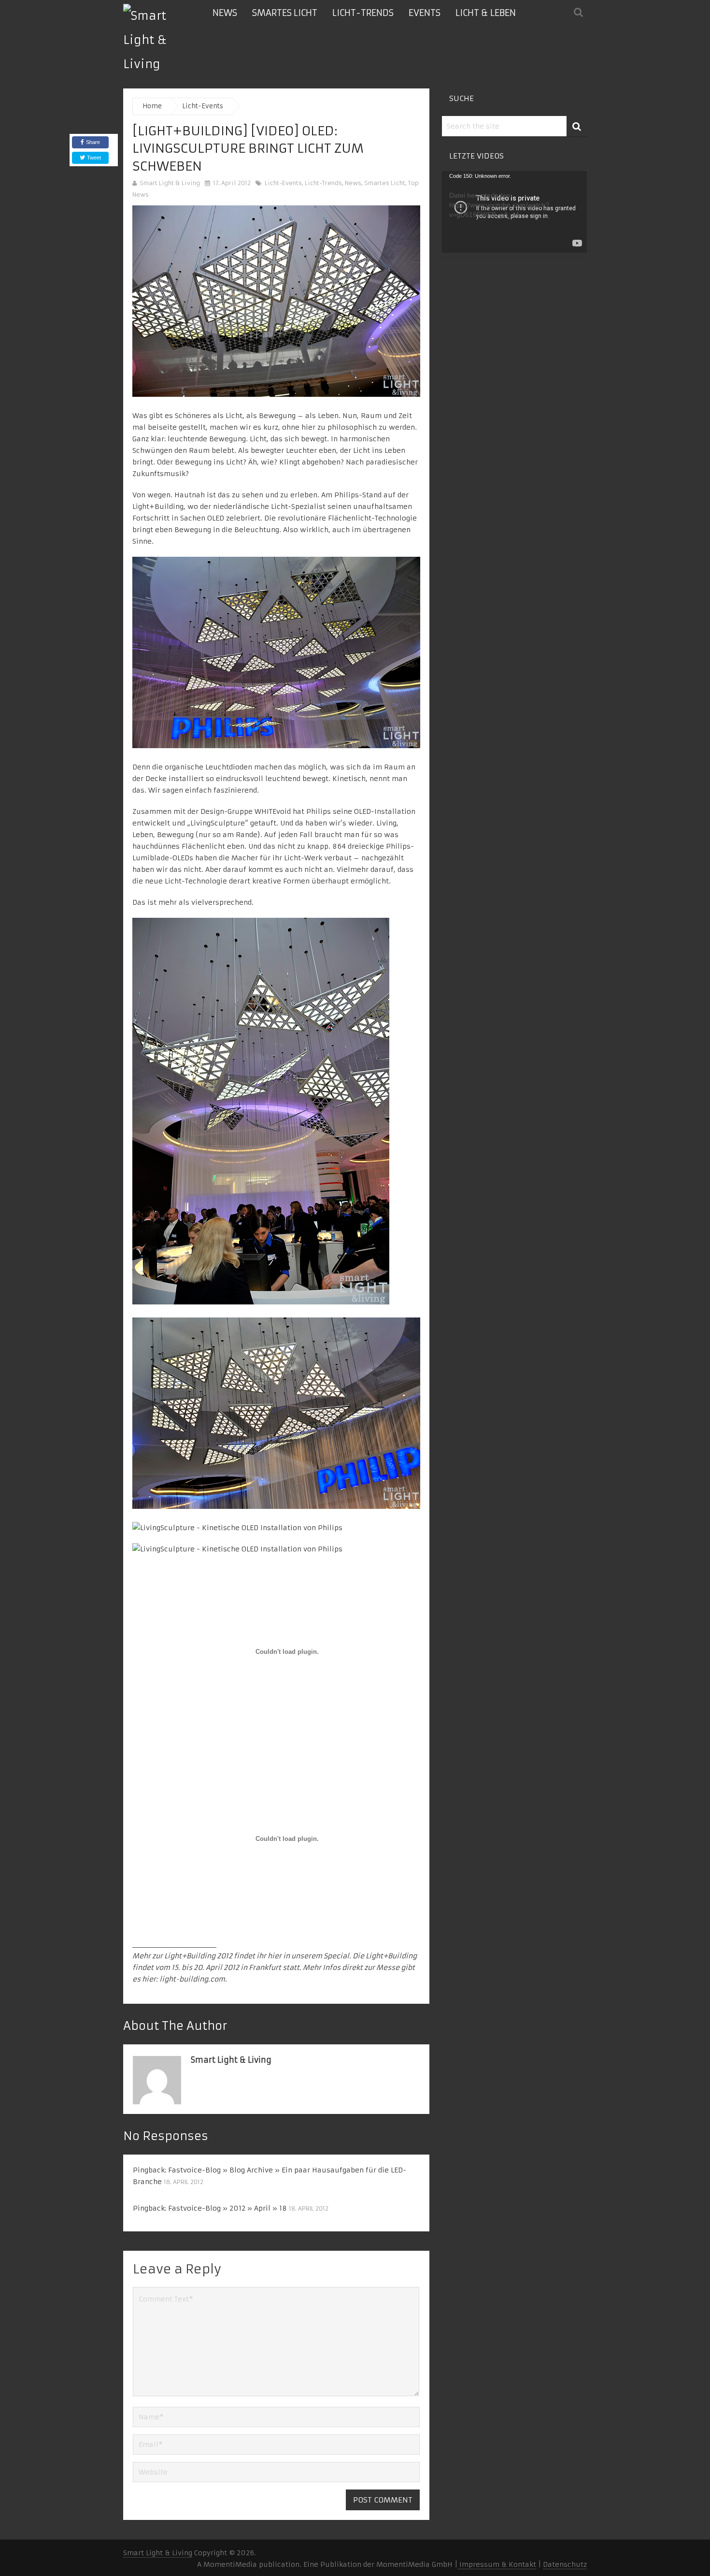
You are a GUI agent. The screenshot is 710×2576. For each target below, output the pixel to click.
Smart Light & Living (170, 183)
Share (93, 142)
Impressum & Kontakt (497, 2564)
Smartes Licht (285, 13)
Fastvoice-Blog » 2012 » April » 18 (227, 2208)
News (225, 13)
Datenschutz (565, 2564)
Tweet (93, 158)
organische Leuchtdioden (208, 767)
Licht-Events (283, 183)
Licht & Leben (486, 13)
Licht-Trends (363, 13)
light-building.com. (193, 1979)
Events (425, 13)
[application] (514, 212)
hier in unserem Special (308, 1956)
